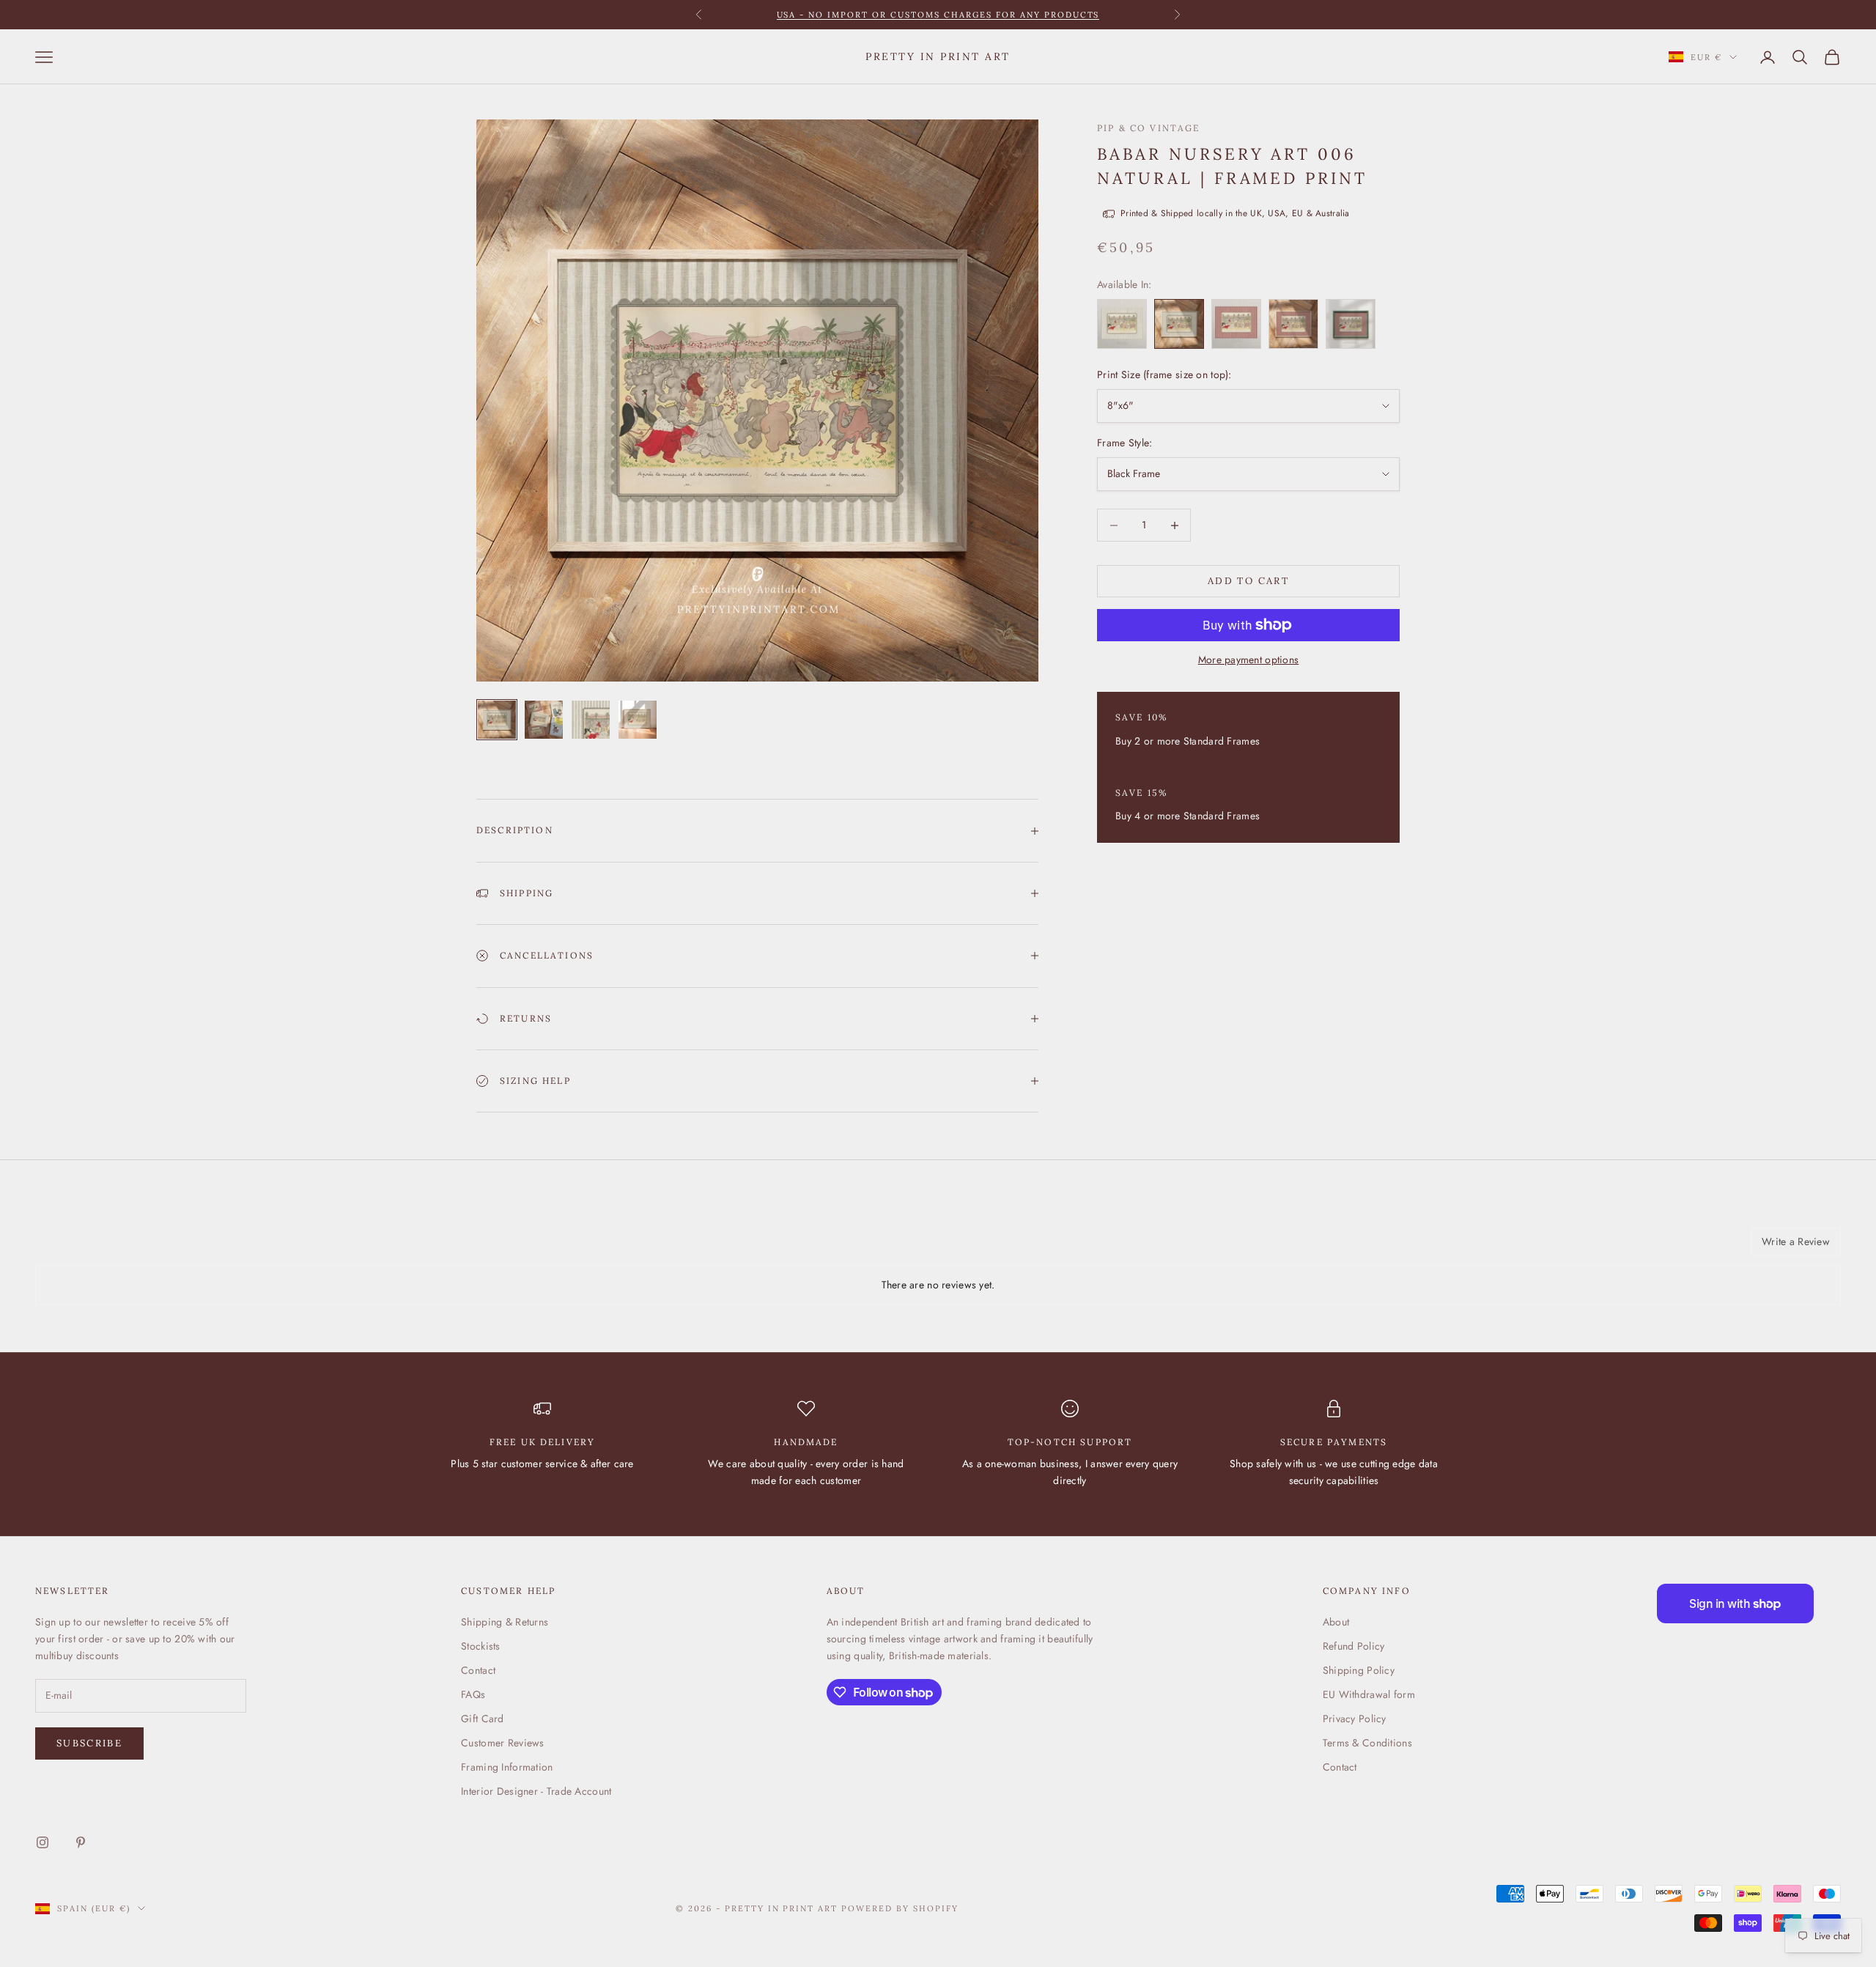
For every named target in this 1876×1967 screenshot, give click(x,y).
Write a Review (1796, 1241)
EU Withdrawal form (1369, 1694)
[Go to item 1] (497, 720)
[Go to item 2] (544, 720)
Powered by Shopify (900, 1908)
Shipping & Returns (505, 1622)
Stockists (481, 1646)
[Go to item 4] (638, 720)
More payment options (1249, 660)
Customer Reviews (502, 1743)
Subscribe (89, 1743)
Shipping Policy (1359, 1670)
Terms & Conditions (1367, 1743)
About (1336, 1622)
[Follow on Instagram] (43, 1842)
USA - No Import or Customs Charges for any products (938, 15)
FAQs (473, 1694)
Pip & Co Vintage (1149, 128)
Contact (478, 1670)
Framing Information (507, 1767)
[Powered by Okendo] (101, 1247)
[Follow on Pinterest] (81, 1842)
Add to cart (1248, 582)
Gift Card (483, 1719)
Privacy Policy (1355, 1719)
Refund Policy (1354, 1646)
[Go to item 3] (591, 720)
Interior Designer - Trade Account (536, 1791)
